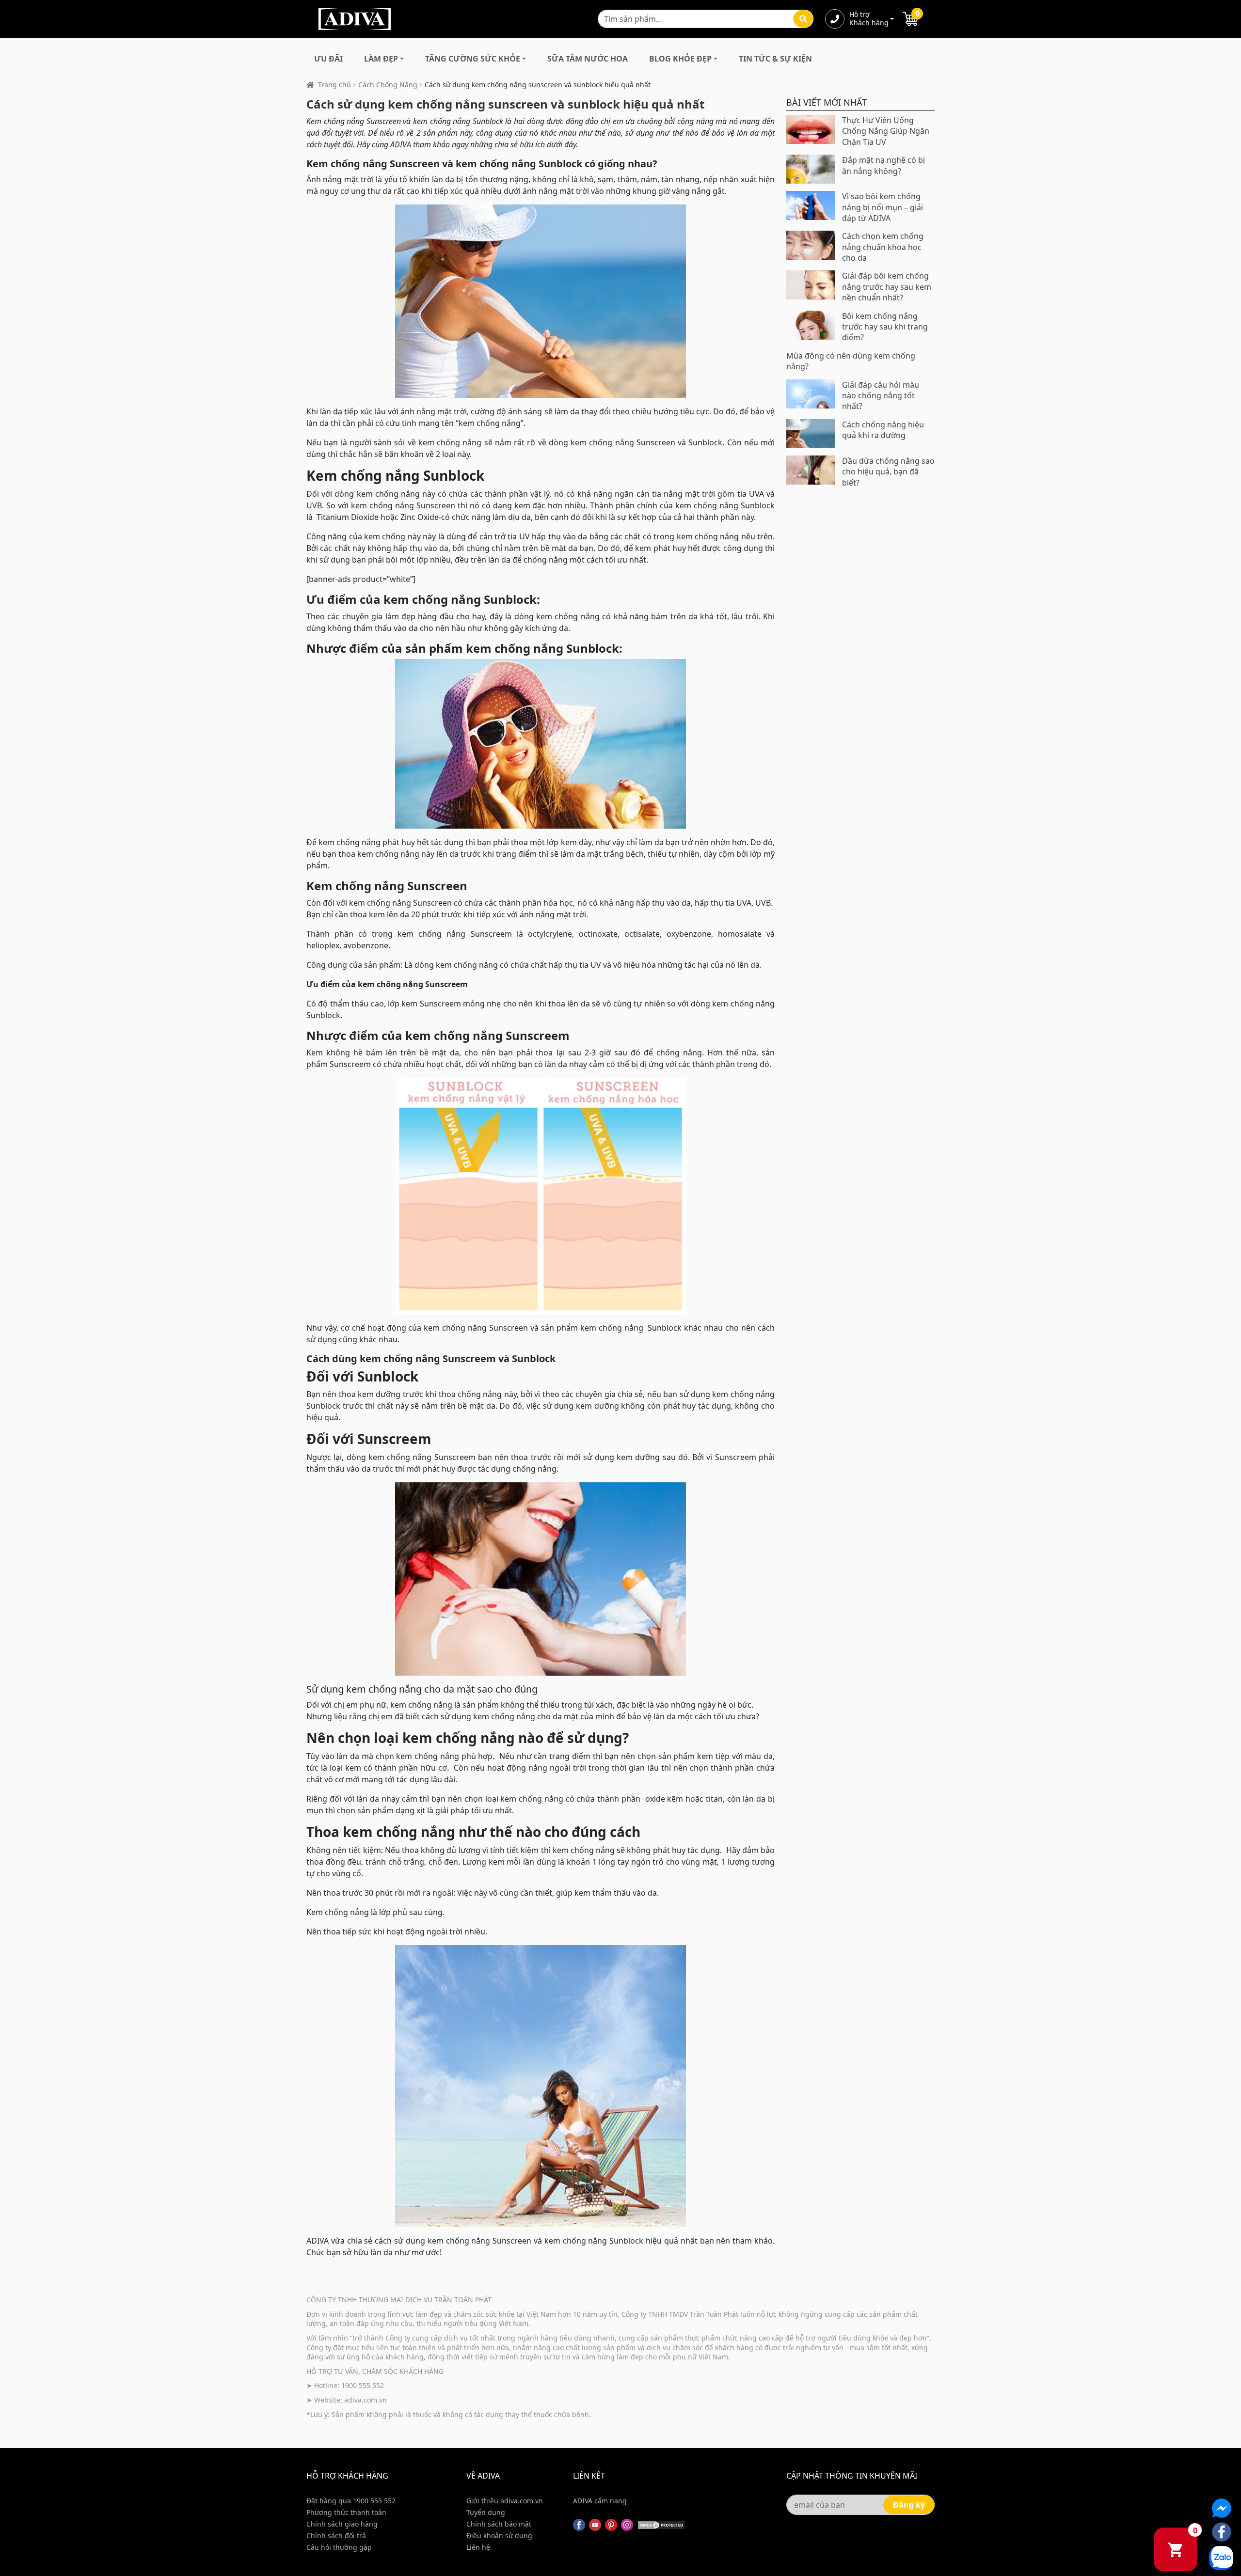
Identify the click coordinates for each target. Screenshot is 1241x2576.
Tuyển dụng (486, 2512)
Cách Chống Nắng (388, 85)
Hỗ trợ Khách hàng (869, 19)
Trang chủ (334, 85)
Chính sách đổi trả (336, 2536)
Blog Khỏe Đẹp (680, 59)
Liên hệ (478, 2547)
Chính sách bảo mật (499, 2524)
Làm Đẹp (381, 59)
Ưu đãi (328, 59)
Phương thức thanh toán (346, 2512)
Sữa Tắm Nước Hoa (588, 59)
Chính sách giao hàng (342, 2524)
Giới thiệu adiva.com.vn (505, 2501)
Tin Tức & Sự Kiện (775, 59)
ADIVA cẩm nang (600, 2501)
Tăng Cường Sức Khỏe (473, 59)
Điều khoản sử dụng (499, 2536)
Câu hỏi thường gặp (339, 2547)
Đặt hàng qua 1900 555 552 (351, 2501)
